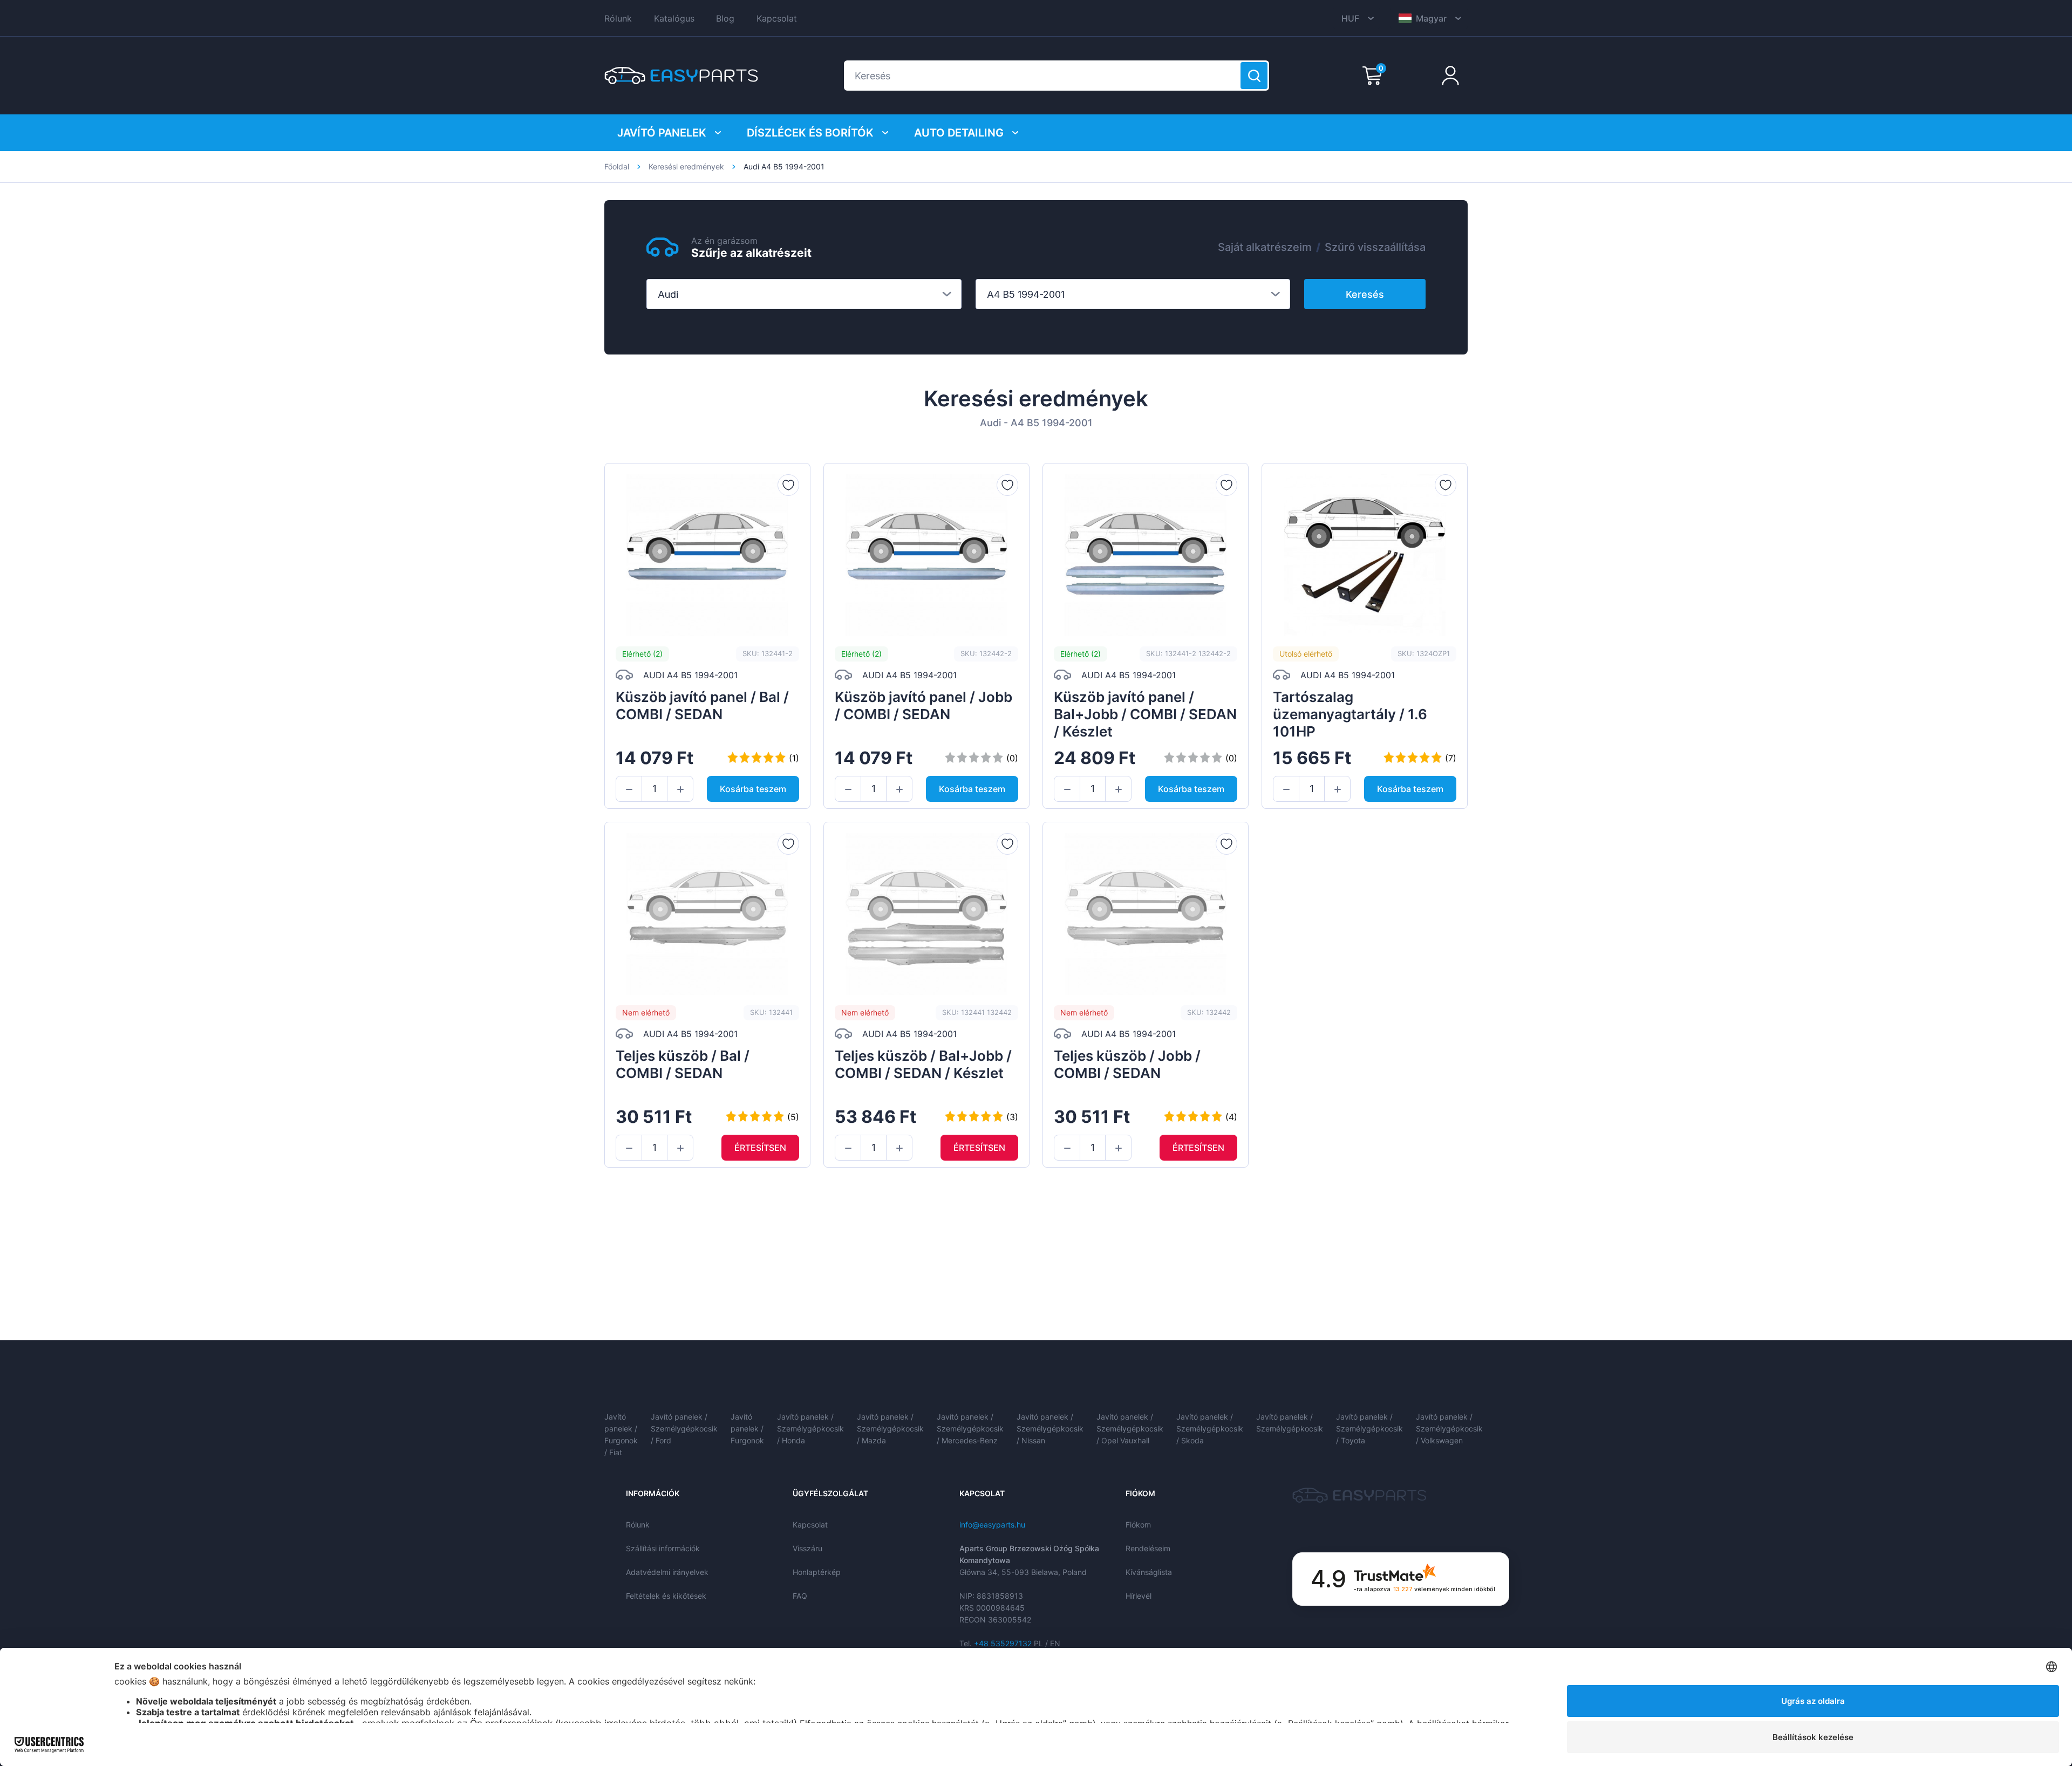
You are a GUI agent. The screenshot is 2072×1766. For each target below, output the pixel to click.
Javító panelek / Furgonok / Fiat (621, 1434)
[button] (629, 789)
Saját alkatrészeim (1265, 247)
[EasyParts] (681, 76)
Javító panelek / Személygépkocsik (1290, 1423)
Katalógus (674, 18)
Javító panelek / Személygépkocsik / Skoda (1210, 1429)
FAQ (800, 1596)
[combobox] (804, 294)
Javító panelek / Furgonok (747, 1429)
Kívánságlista (1149, 1572)
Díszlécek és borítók (810, 133)
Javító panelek (662, 133)
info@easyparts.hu (992, 1525)
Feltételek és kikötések (666, 1596)
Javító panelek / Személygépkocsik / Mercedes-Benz (970, 1429)
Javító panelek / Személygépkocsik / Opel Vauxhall (1130, 1429)
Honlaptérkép (817, 1572)
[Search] (1254, 76)
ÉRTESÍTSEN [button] (760, 1148)
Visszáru (807, 1548)
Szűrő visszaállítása (1375, 247)
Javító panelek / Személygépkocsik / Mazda (890, 1429)
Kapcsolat (777, 18)
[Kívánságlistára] (788, 485)
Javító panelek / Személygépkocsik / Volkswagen (1449, 1429)
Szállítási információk (663, 1548)
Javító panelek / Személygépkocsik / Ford (684, 1429)
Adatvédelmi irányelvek (667, 1572)
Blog (725, 18)
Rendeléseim (1148, 1548)
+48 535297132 (1003, 1643)
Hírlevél (1139, 1596)
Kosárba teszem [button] (753, 789)
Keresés (1365, 294)
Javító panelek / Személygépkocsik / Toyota (1369, 1429)
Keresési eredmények (686, 166)
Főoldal (617, 166)
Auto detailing (959, 133)
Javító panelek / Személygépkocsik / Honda (810, 1429)
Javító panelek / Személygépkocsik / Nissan (1050, 1429)
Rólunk (618, 18)
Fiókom (1138, 1525)
